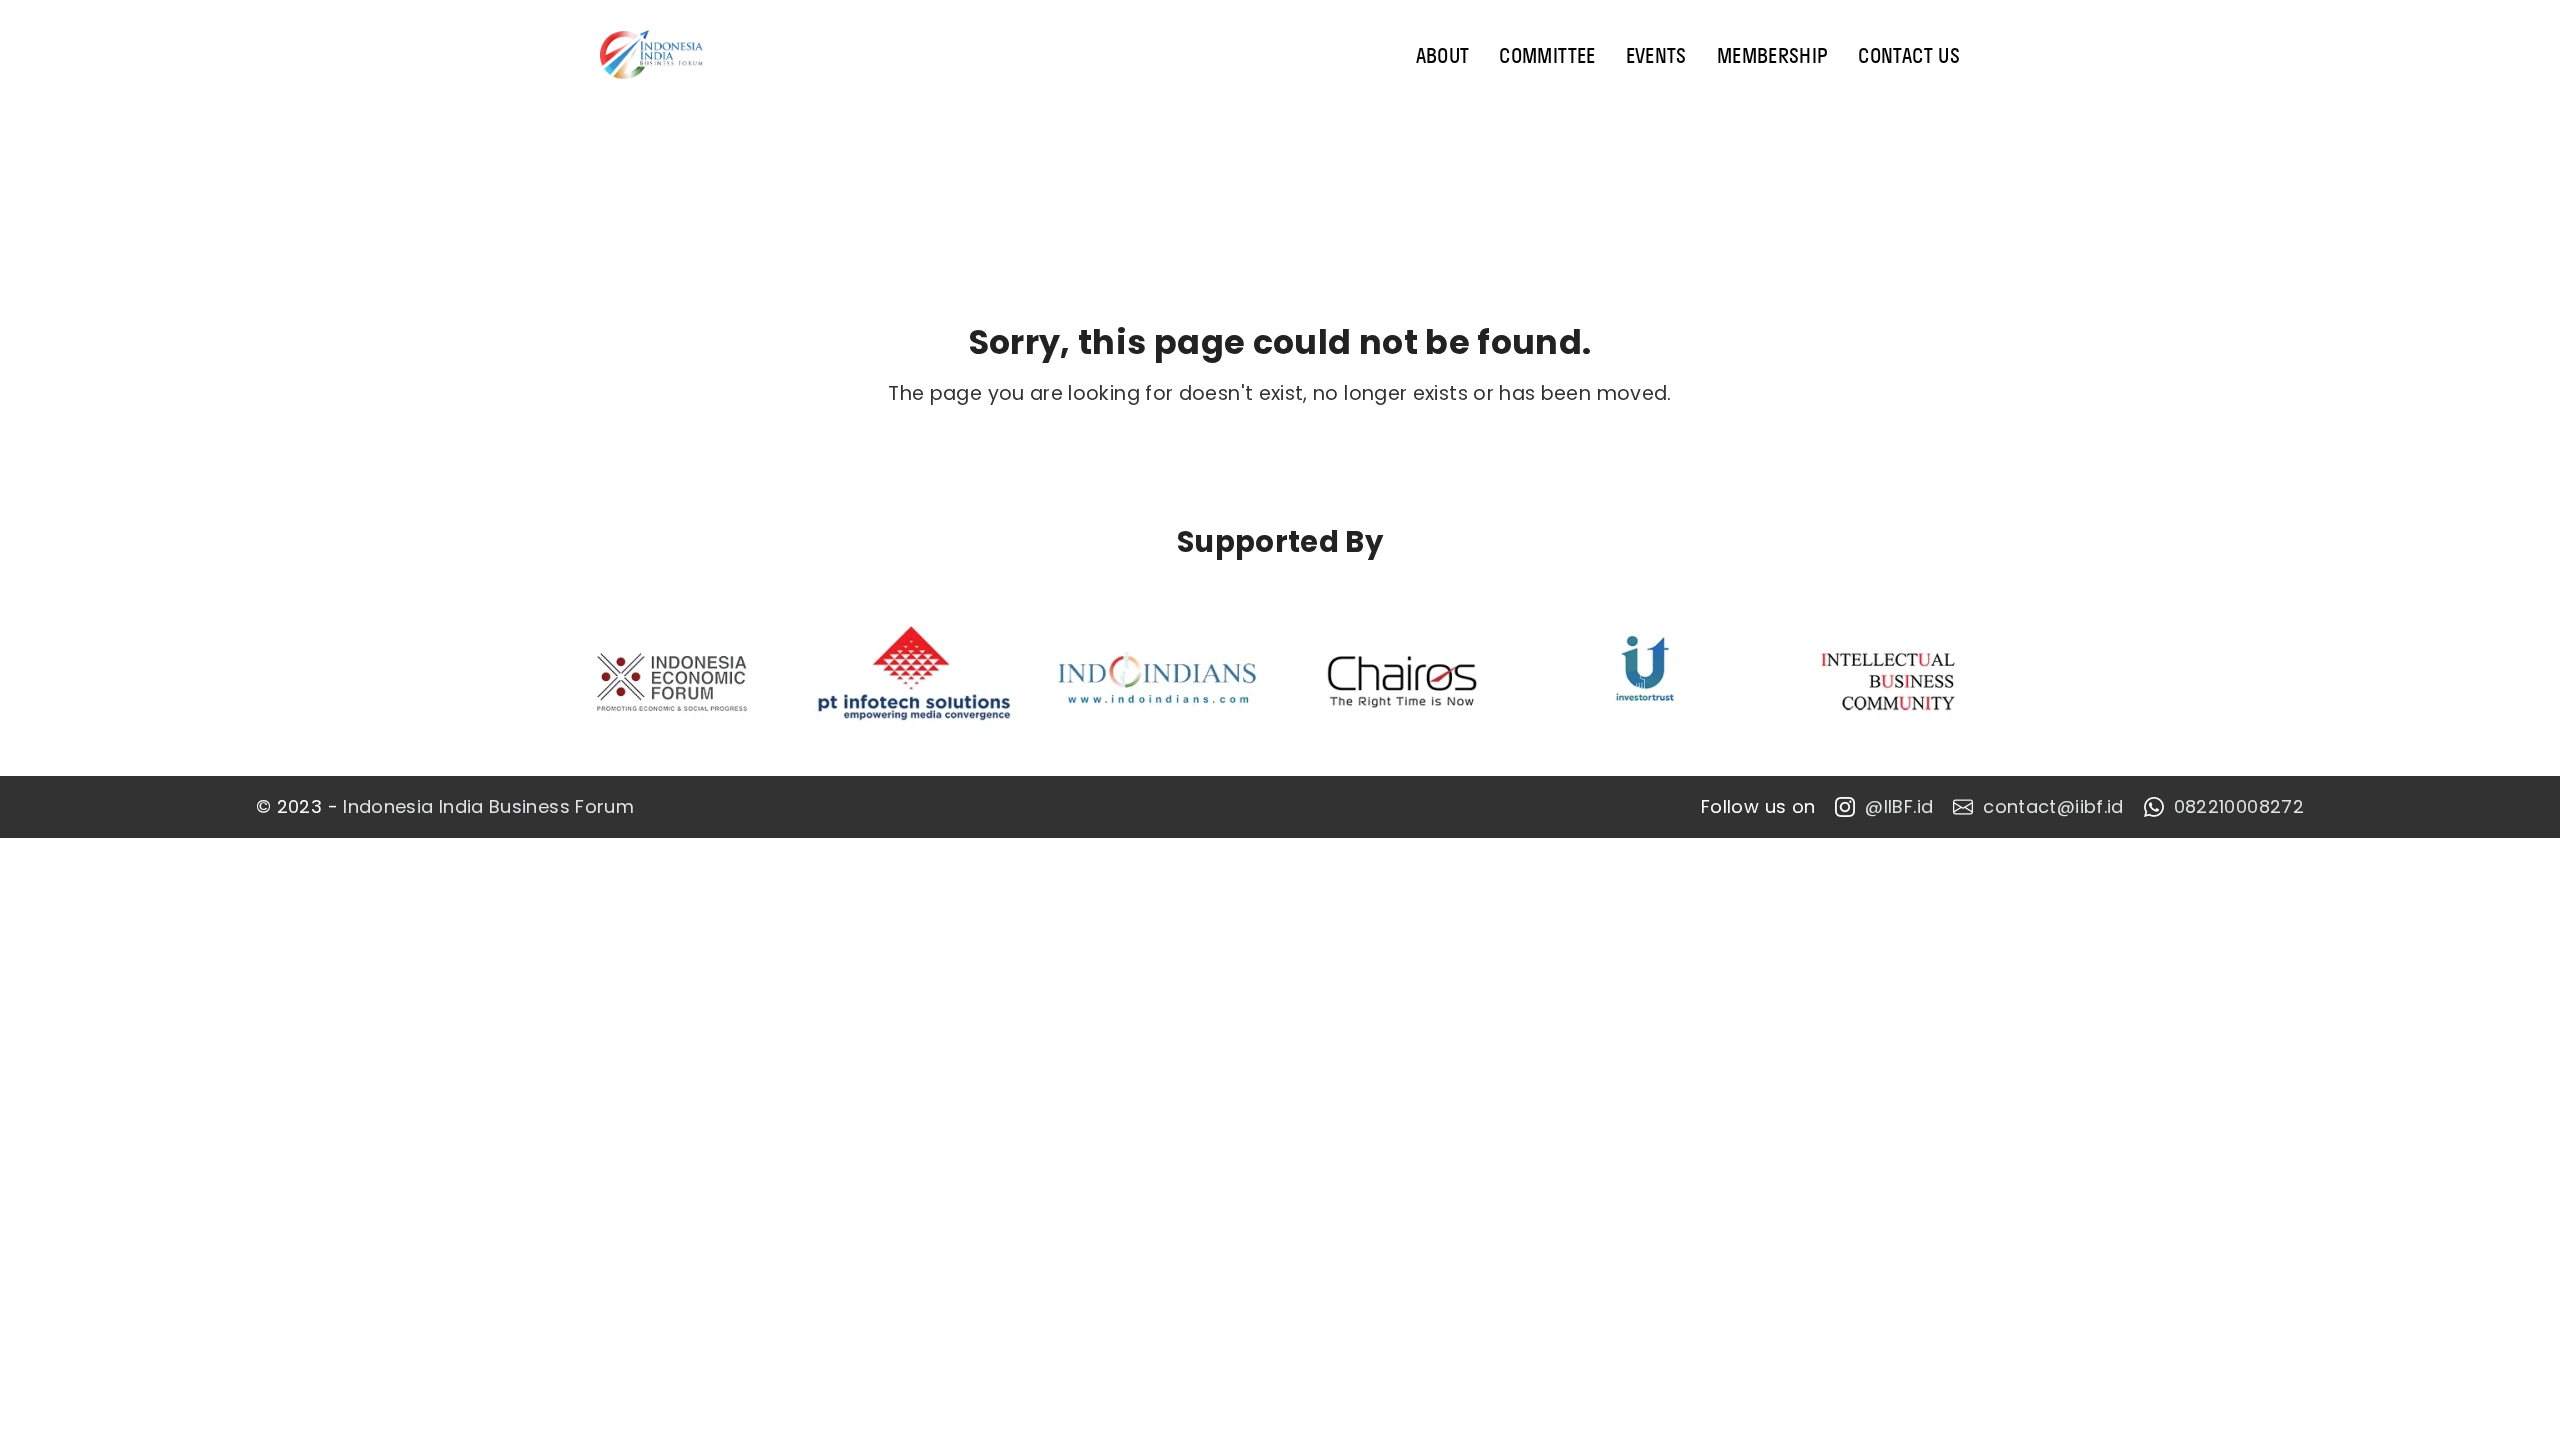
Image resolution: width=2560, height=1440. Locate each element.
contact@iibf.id (2053, 807)
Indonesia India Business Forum (488, 807)
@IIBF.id (1899, 807)
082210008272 (2239, 807)
